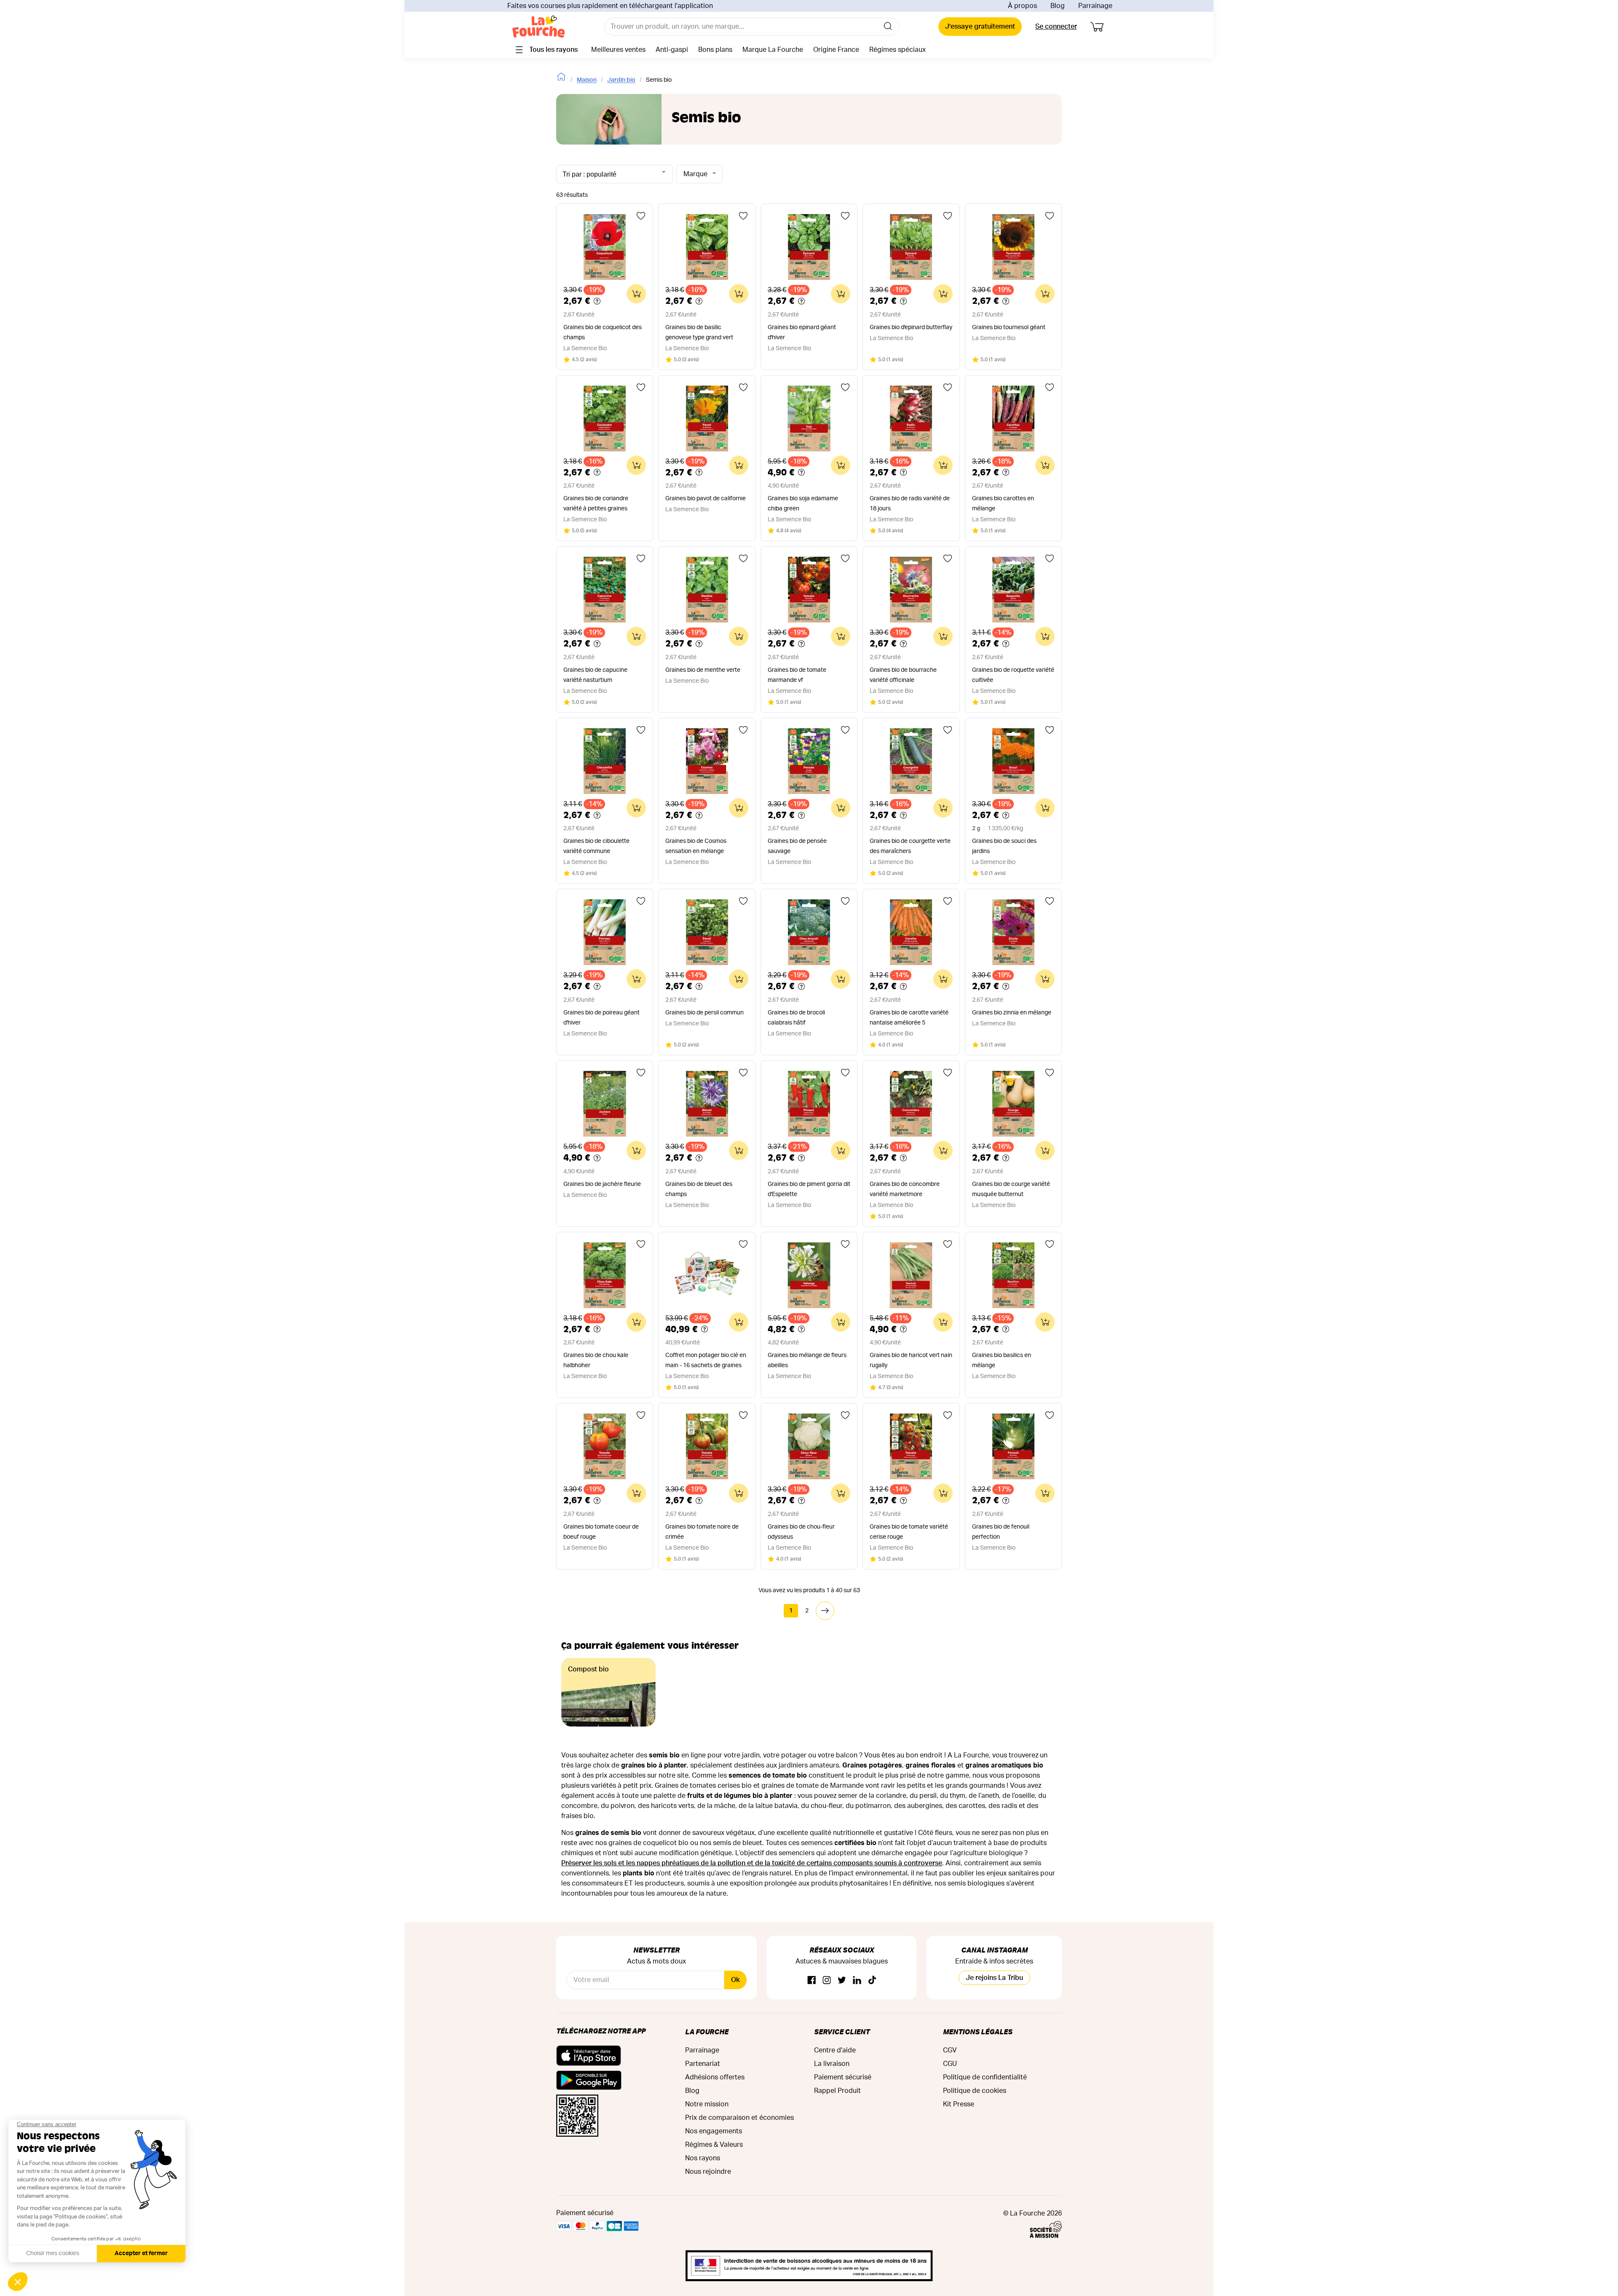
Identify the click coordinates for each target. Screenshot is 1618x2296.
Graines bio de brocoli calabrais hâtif (796, 1018)
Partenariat (703, 2064)
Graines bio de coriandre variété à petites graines (596, 504)
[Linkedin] (857, 1981)
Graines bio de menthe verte (703, 670)
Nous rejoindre (708, 2172)
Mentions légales (978, 2032)
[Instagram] (827, 1981)
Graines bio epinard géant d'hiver (802, 333)
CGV (950, 2050)
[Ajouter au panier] (636, 294)
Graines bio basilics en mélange (1002, 1360)
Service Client (842, 2032)
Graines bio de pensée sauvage (797, 846)
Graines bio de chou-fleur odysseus (801, 1532)
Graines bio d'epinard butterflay (911, 327)
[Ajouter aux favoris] (641, 216)
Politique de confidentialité (985, 2077)
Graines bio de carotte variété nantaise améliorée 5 (909, 1018)
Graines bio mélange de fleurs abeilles (807, 1360)
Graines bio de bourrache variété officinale (903, 675)
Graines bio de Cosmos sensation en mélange (696, 846)
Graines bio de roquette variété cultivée (1013, 675)
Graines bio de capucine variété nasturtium (595, 675)
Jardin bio (621, 80)
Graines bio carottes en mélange (1003, 504)
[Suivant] (825, 1611)
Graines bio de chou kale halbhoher (596, 1360)
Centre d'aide (835, 2050)
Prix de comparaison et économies (739, 2118)
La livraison (832, 2064)
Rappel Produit (837, 2091)
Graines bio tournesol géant (1009, 327)
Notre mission (707, 2104)
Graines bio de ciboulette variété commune (596, 846)
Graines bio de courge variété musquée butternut (1011, 1189)
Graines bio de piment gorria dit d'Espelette (809, 1189)
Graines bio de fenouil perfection (1001, 1532)
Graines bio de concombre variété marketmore (905, 1189)
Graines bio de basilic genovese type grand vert (699, 333)
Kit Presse (959, 2104)
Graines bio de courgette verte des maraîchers (910, 846)
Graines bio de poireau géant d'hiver (601, 1018)
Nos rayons (703, 2158)
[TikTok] (872, 1981)
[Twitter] (842, 1981)
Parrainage (1095, 6)
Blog (1058, 6)
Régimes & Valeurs (714, 2145)
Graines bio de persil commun (705, 1013)
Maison (587, 80)
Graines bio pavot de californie (706, 499)
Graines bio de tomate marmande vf (797, 675)
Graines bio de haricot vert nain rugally (911, 1360)
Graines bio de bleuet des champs (699, 1189)
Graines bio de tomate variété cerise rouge (909, 1532)
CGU (950, 2064)
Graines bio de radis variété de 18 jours (910, 504)
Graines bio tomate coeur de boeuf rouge (601, 1532)
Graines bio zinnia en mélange (1012, 1013)
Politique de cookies (975, 2091)
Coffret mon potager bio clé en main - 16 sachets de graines (706, 1360)
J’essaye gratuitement (980, 27)
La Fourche (707, 2032)
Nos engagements (714, 2131)
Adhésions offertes (715, 2077)
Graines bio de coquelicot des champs (603, 333)
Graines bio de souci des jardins (1004, 846)
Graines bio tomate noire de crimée (702, 1532)
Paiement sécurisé (843, 2077)
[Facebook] (812, 1981)
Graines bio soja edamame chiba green (803, 504)
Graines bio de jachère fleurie (602, 1184)
